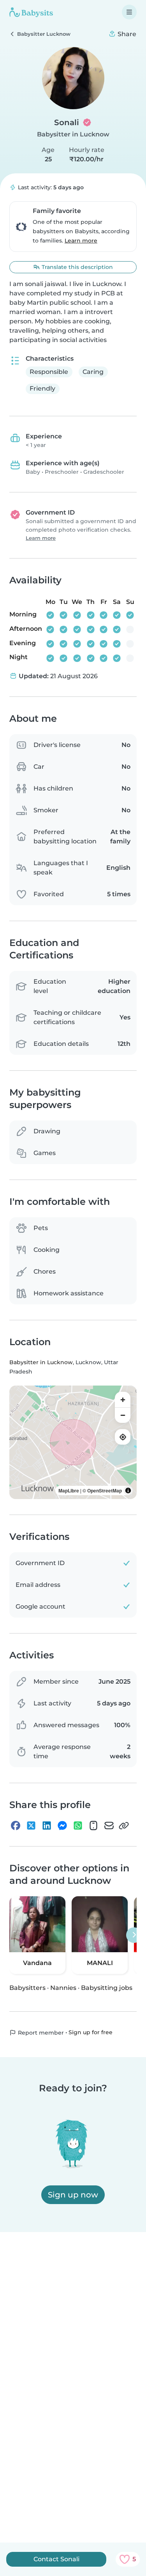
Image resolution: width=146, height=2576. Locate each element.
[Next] (134, 1935)
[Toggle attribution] (128, 1490)
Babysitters (27, 1988)
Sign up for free (91, 2032)
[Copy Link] (124, 1826)
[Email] (109, 1826)
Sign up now (73, 2195)
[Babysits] (31, 12)
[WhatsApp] (78, 1826)
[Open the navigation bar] (129, 12)
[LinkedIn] (47, 1826)
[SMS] (93, 1826)
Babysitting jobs (107, 1988)
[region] (73, 1442)
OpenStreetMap (105, 1490)
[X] (31, 1826)
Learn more (81, 241)
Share (126, 34)
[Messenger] (62, 1826)
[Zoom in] (123, 1400)
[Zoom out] (123, 1415)
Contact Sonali (56, 2559)
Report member (40, 2033)
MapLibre (69, 1490)
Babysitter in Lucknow (73, 134)
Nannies (63, 1988)
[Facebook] (16, 1826)
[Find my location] (123, 1437)
